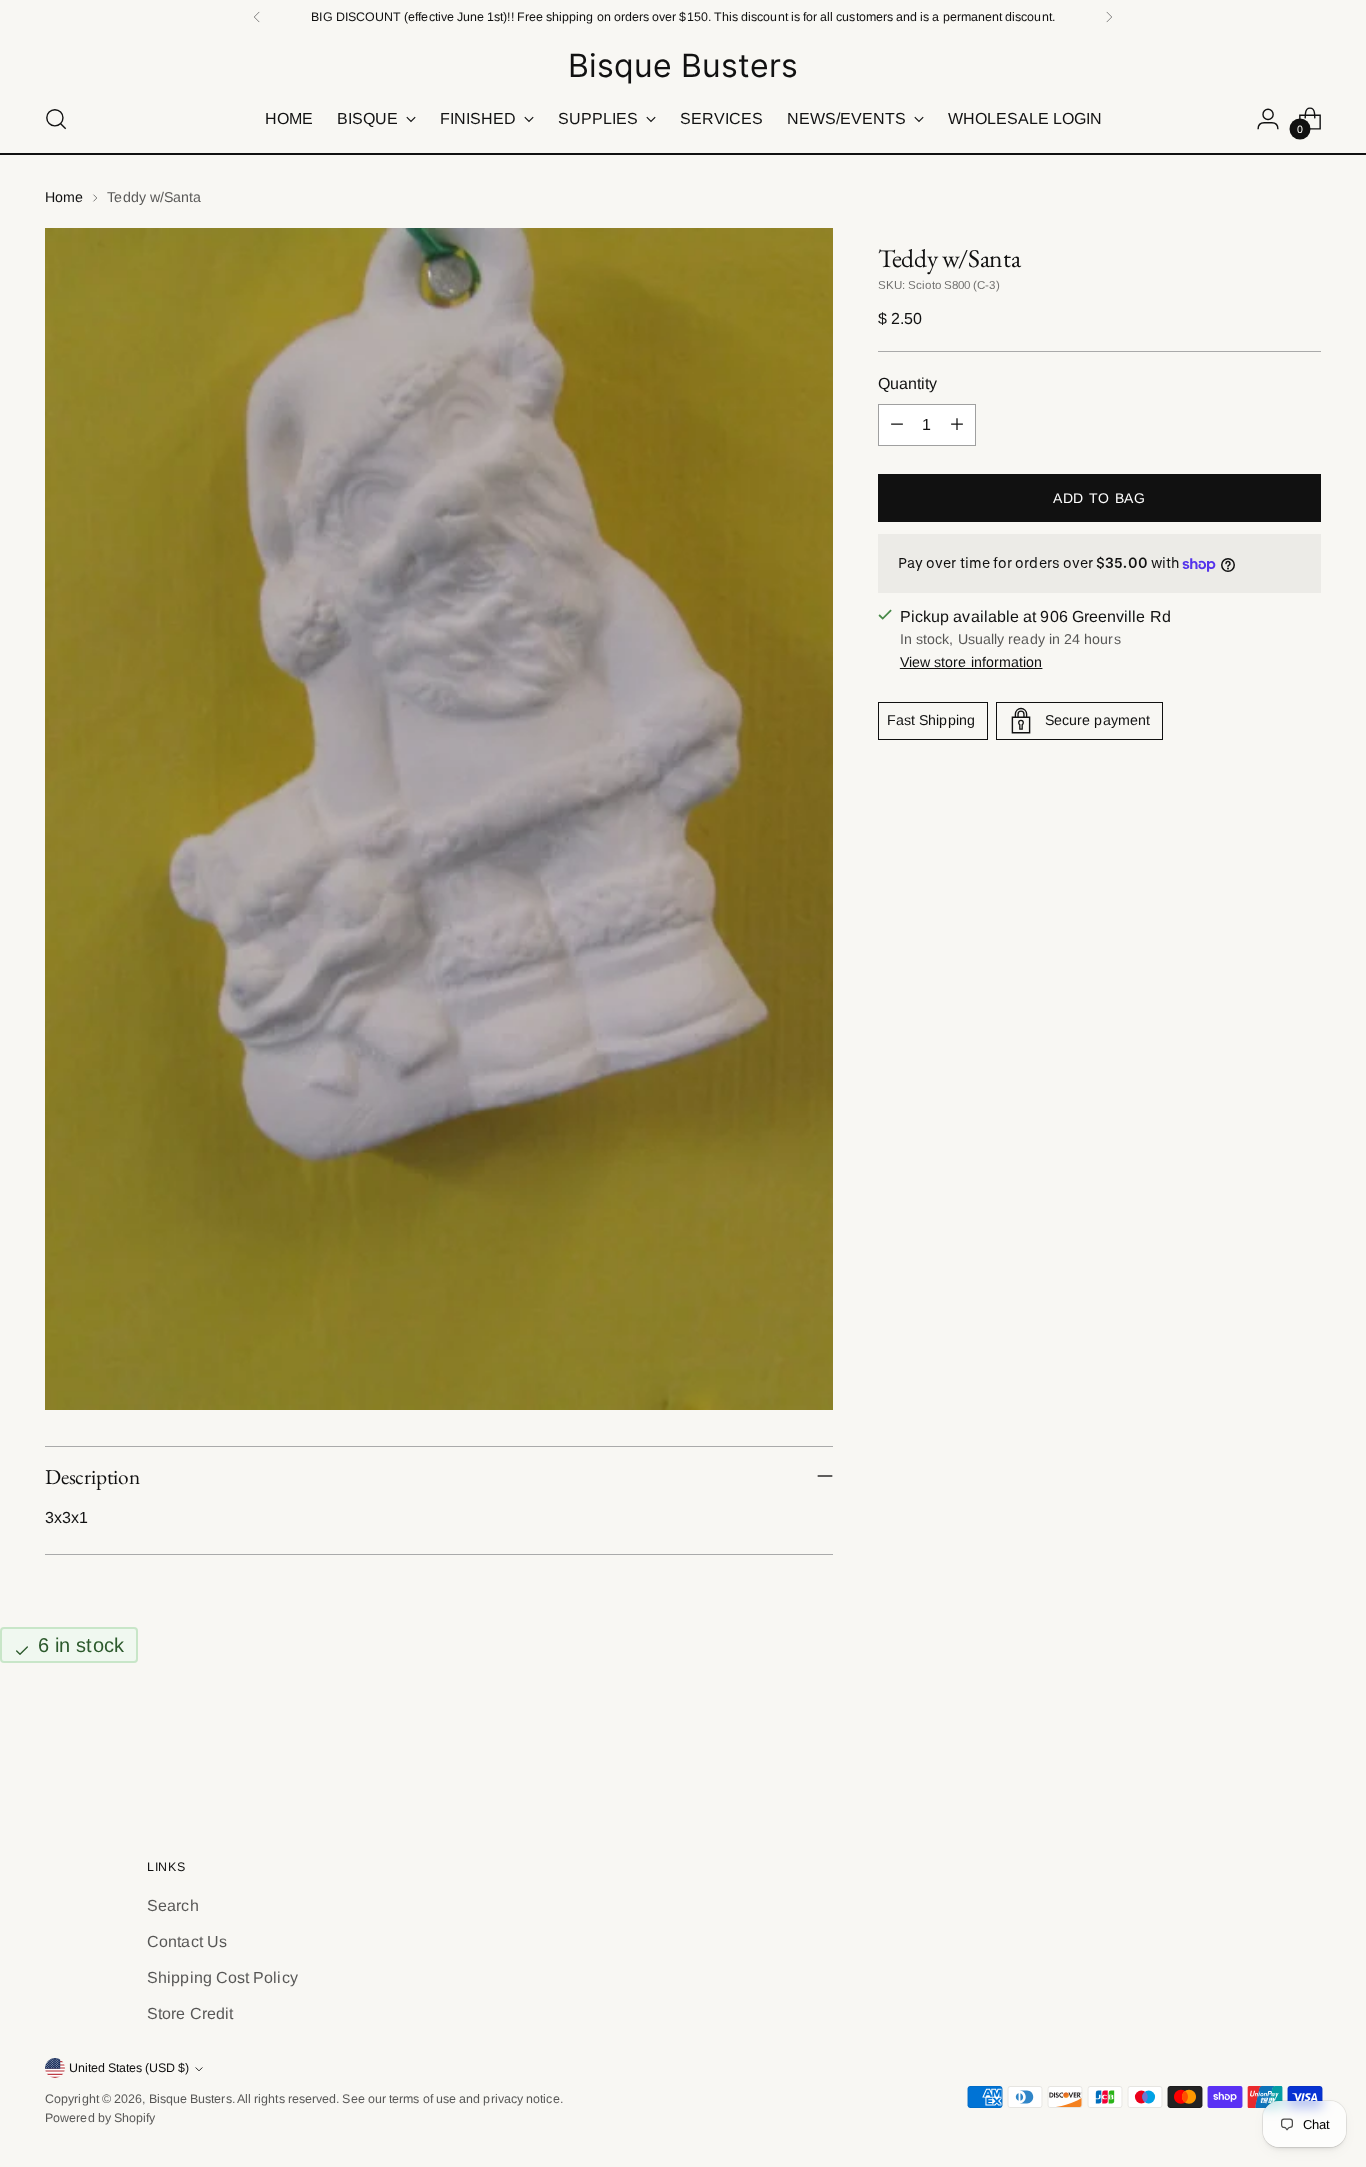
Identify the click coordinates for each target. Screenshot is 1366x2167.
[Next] (1109, 17)
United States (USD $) (129, 2068)
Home (64, 197)
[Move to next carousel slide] (1304, 1745)
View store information (971, 662)
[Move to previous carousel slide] (1258, 1746)
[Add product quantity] (957, 425)
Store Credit (190, 2013)
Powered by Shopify (100, 2118)
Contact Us (187, 1941)
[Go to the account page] (1268, 119)
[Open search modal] (56, 119)
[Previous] (257, 17)
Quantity (908, 383)
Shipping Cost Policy (222, 1977)
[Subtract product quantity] (897, 425)
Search (172, 1905)
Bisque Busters (190, 2099)
